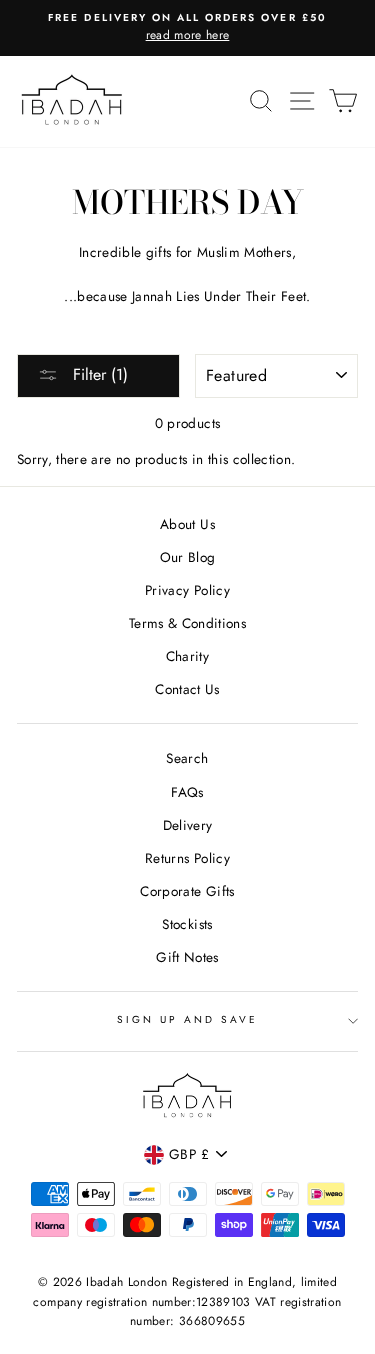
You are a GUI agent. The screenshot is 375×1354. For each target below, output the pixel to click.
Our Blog (188, 557)
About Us (187, 524)
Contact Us (187, 689)
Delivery (188, 825)
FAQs (187, 792)
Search (187, 758)
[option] (187, 28)
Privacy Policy (187, 590)
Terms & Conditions (187, 623)
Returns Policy (187, 858)
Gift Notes (187, 957)
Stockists (187, 924)
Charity (187, 656)
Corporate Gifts (187, 891)
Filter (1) (98, 374)
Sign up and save (188, 1019)
